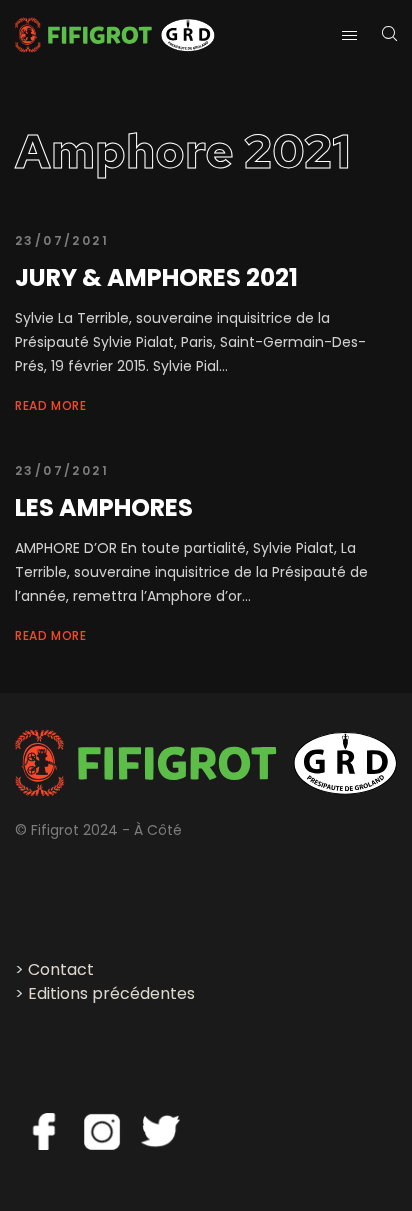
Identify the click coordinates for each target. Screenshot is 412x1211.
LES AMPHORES (104, 507)
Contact (61, 969)
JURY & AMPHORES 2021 (156, 277)
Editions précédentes (111, 993)
